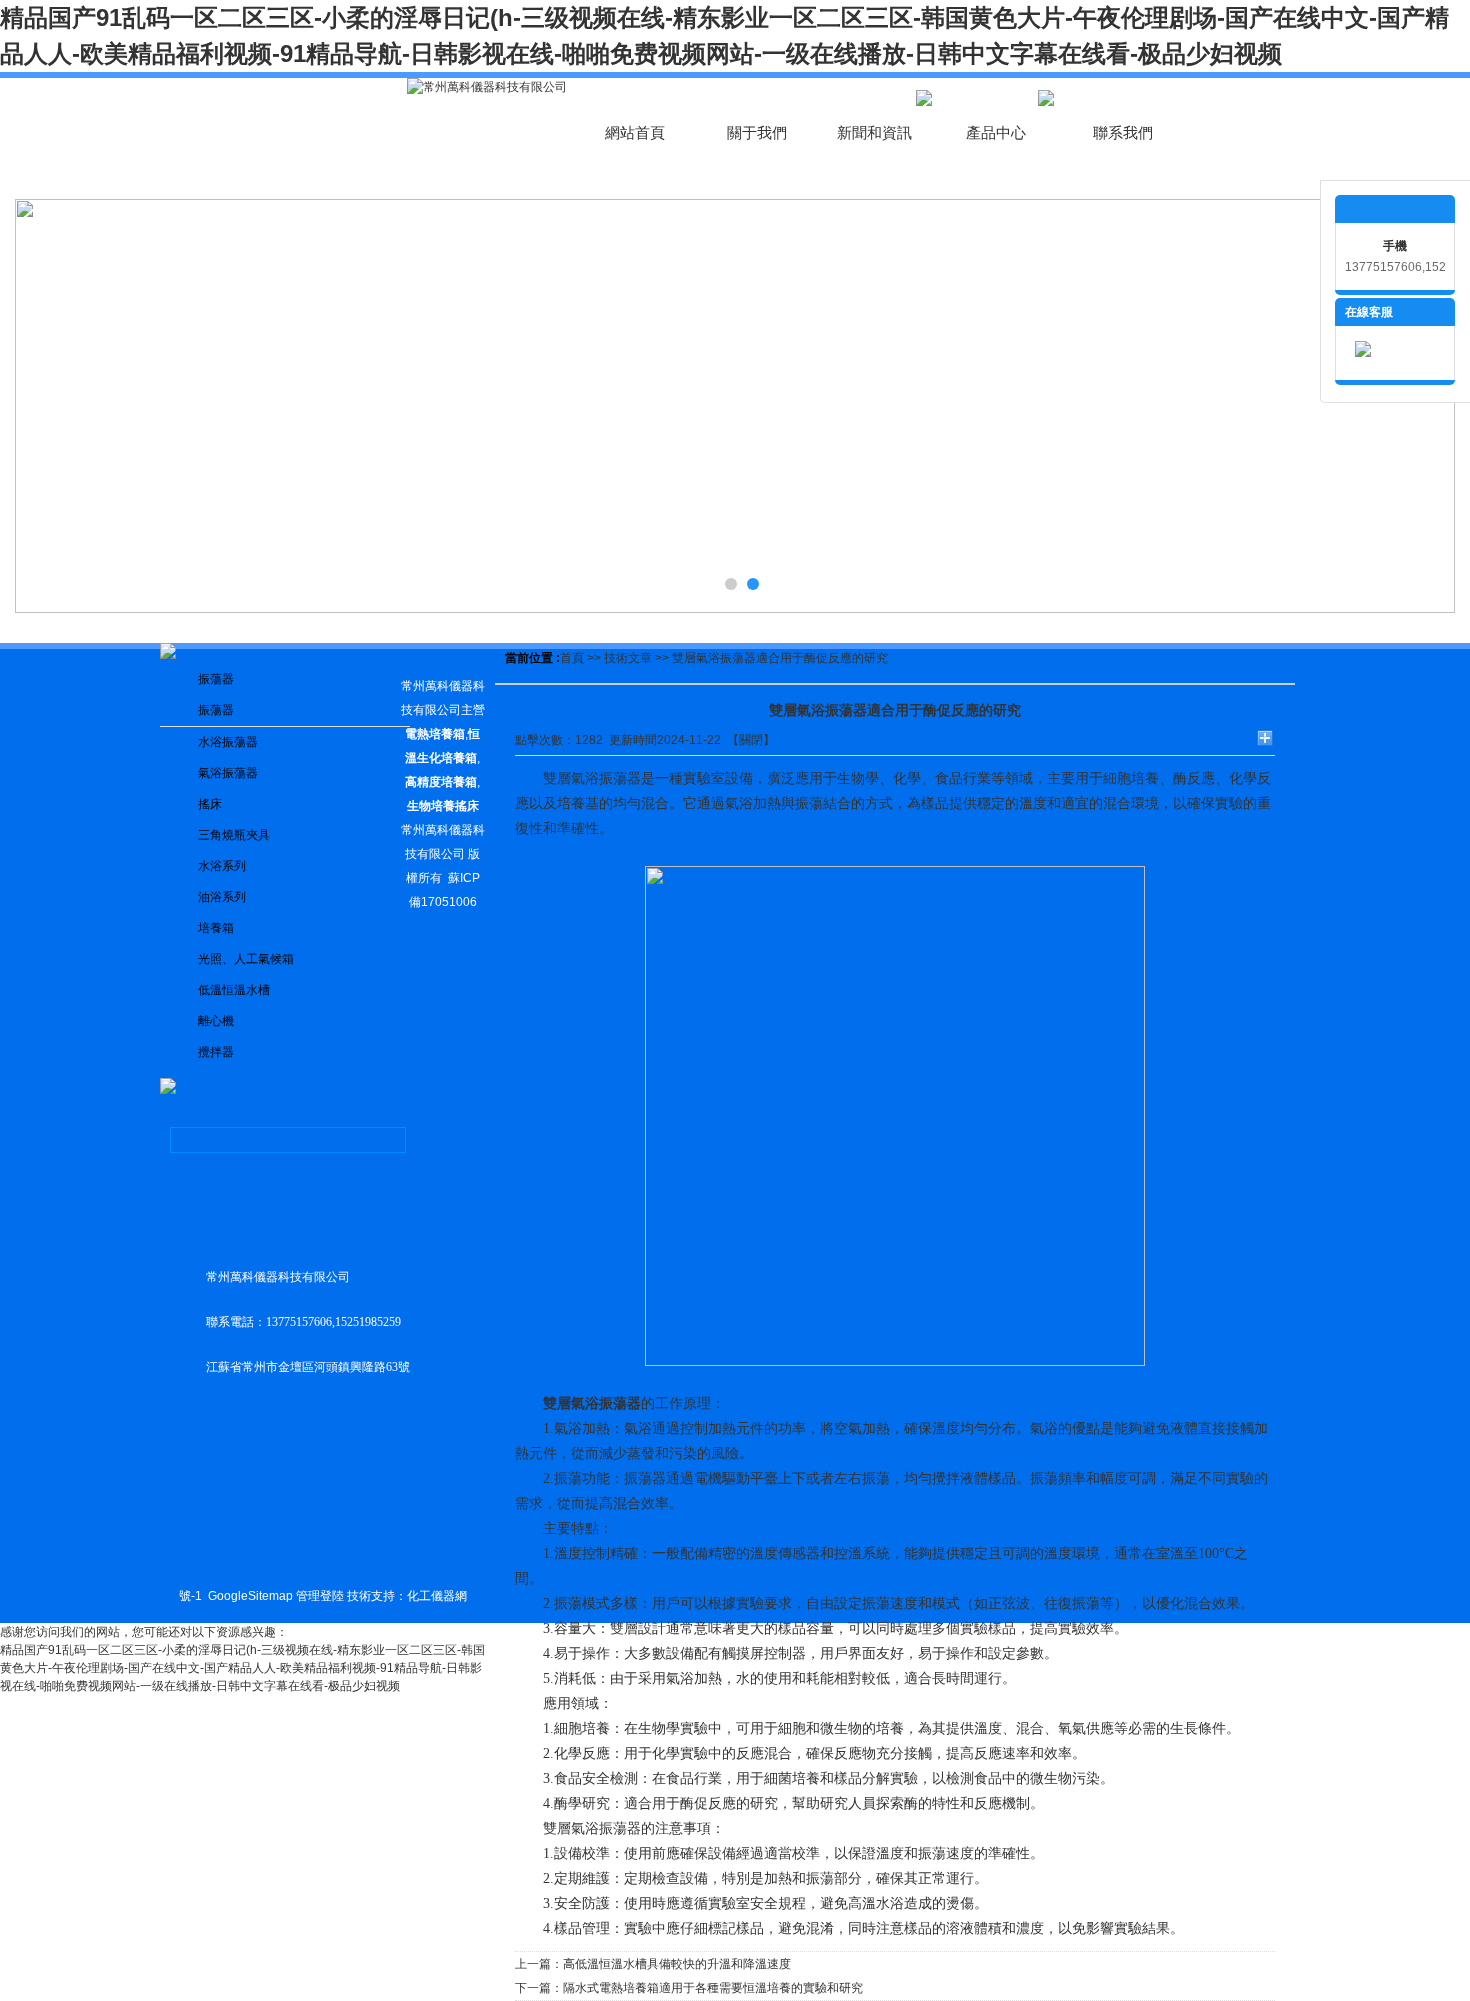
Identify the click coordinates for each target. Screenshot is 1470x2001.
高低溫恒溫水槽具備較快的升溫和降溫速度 (677, 1964)
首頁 (572, 658)
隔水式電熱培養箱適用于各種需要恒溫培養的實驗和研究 (713, 1988)
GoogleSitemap (250, 1596)
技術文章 (628, 658)
